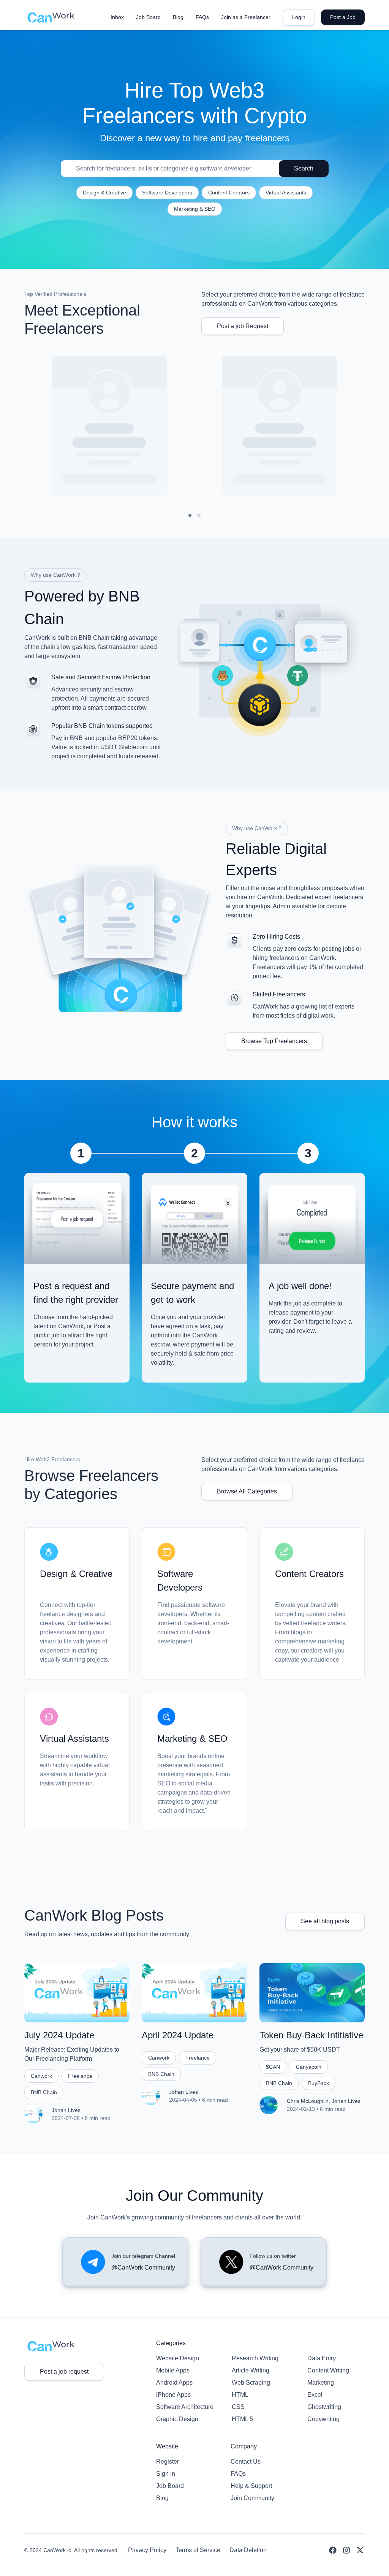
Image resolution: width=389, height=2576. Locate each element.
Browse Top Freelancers (274, 1041)
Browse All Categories (247, 1491)
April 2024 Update (178, 2035)
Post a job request (64, 2372)
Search (304, 168)
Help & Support (251, 2486)
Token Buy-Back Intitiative (311, 2035)
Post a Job (343, 17)
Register (168, 2462)
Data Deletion (248, 2550)
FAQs (238, 2474)
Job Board (170, 2486)
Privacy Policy (147, 2550)
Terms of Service (198, 2550)
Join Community (252, 2498)
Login (299, 17)
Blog (162, 2498)
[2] (199, 515)
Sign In (166, 2474)
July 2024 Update (59, 2035)
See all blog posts (325, 1921)
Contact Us (246, 2462)
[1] (190, 515)
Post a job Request (243, 326)
